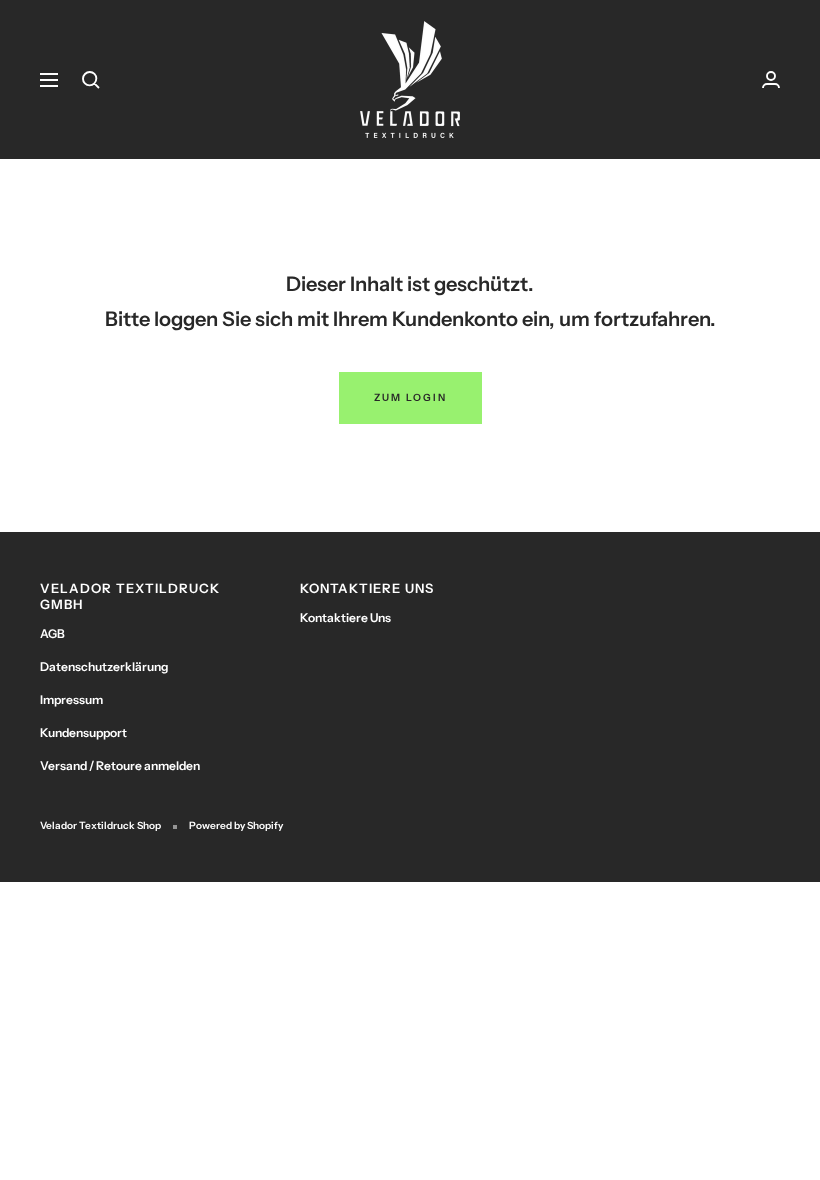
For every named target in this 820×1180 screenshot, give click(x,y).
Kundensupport (83, 732)
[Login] (771, 79)
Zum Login (410, 397)
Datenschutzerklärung (104, 666)
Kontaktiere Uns (345, 617)
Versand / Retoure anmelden (120, 765)
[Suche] (91, 80)
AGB (52, 633)
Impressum (71, 699)
